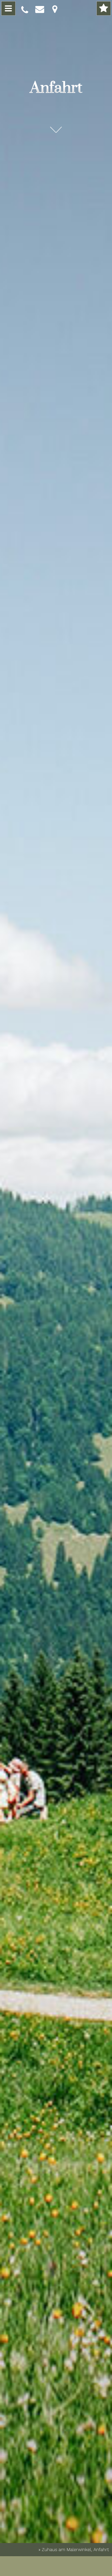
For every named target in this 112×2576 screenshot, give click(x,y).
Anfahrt (56, 88)
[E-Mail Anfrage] (39, 9)
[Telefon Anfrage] (25, 10)
